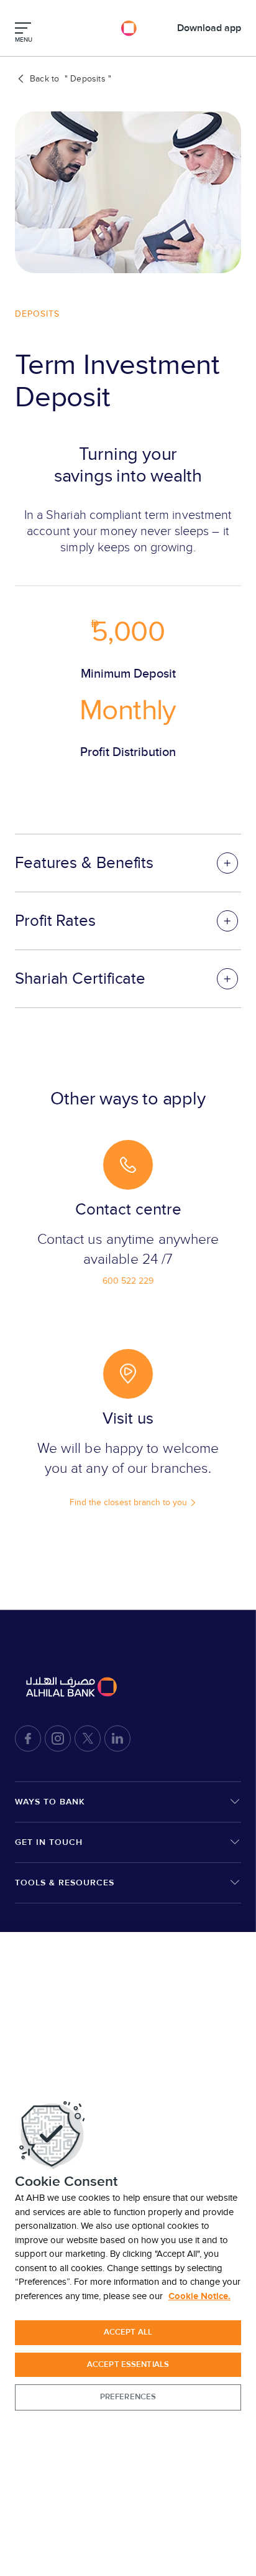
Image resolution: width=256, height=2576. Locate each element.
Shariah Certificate (80, 979)
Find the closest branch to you (128, 1502)
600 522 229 (128, 1281)
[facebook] (28, 1738)
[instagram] (58, 1738)
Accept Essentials (128, 2364)
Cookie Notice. (199, 2296)
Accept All (128, 2332)
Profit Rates (55, 921)
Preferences (128, 2397)
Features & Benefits (84, 863)
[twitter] (88, 1738)
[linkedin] (117, 1738)
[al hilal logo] (128, 28)
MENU (24, 40)
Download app (209, 28)
